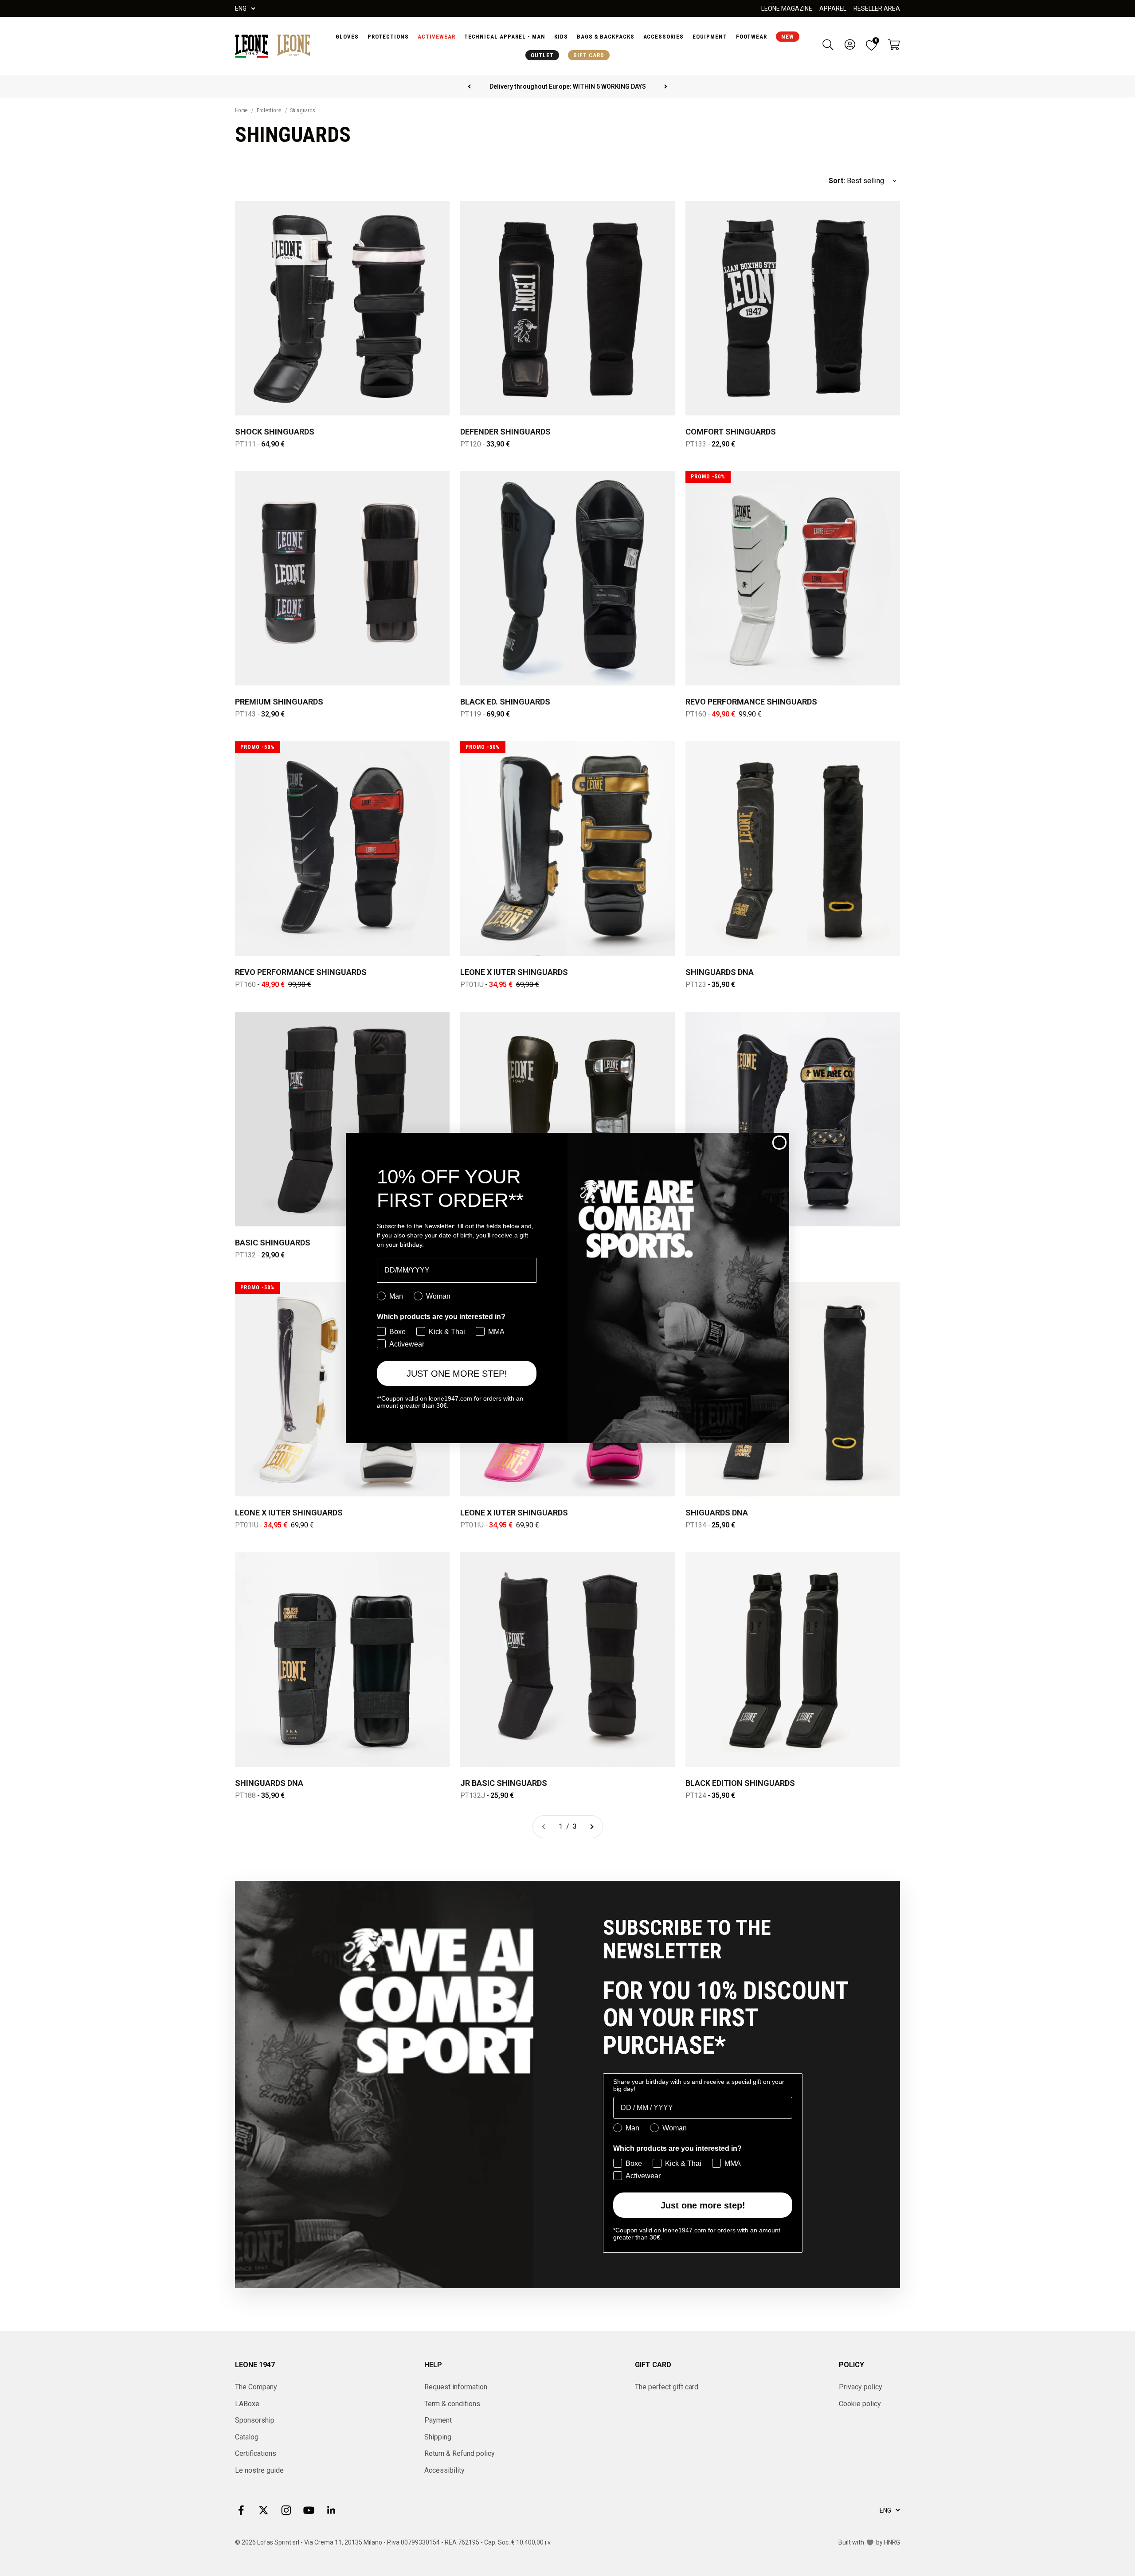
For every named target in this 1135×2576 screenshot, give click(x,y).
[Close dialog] (779, 1143)
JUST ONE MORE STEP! (457, 1374)
